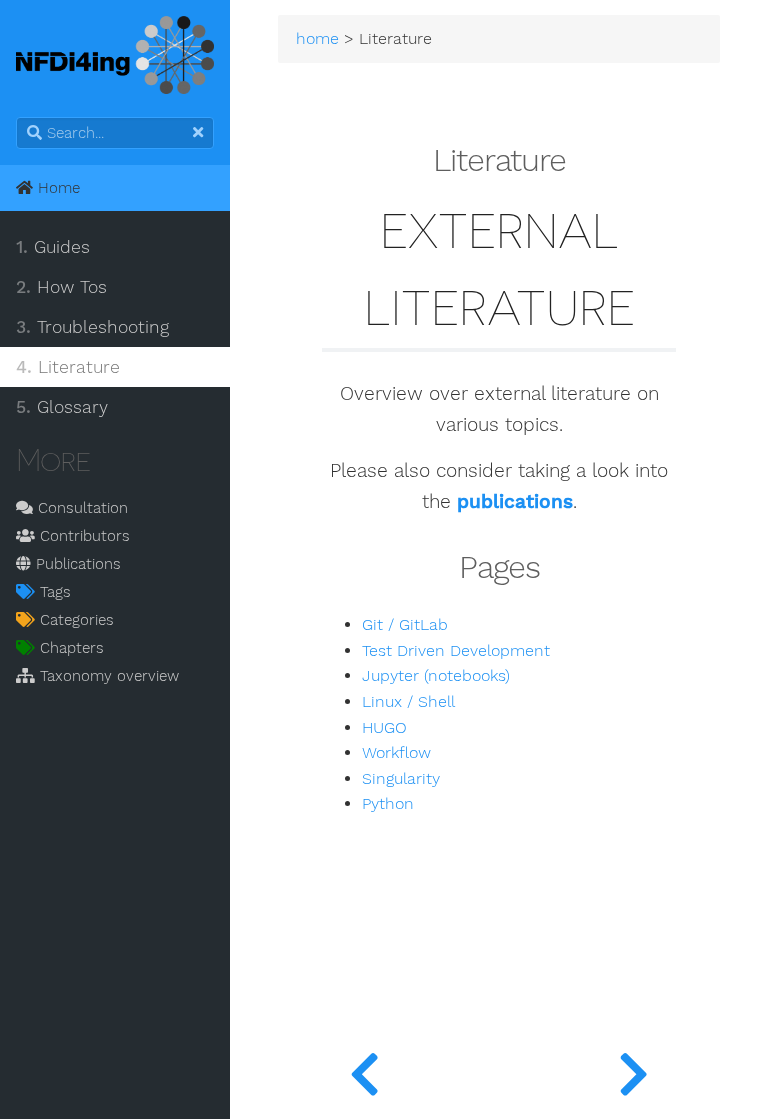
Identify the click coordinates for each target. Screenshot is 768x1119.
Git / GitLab (405, 625)
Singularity (401, 779)
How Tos (61, 287)
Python (388, 804)
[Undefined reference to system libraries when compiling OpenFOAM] (364, 1069)
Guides (53, 247)
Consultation (80, 508)
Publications (76, 564)
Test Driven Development (456, 651)
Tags (53, 592)
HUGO (384, 728)
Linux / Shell (408, 702)
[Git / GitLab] (633, 1069)
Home (56, 188)
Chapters (69, 648)
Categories (74, 620)
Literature (68, 367)
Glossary (62, 407)
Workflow (396, 753)
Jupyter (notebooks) (436, 676)
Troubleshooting (92, 327)
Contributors (82, 536)
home (317, 39)
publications (515, 502)
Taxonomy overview (107, 676)
